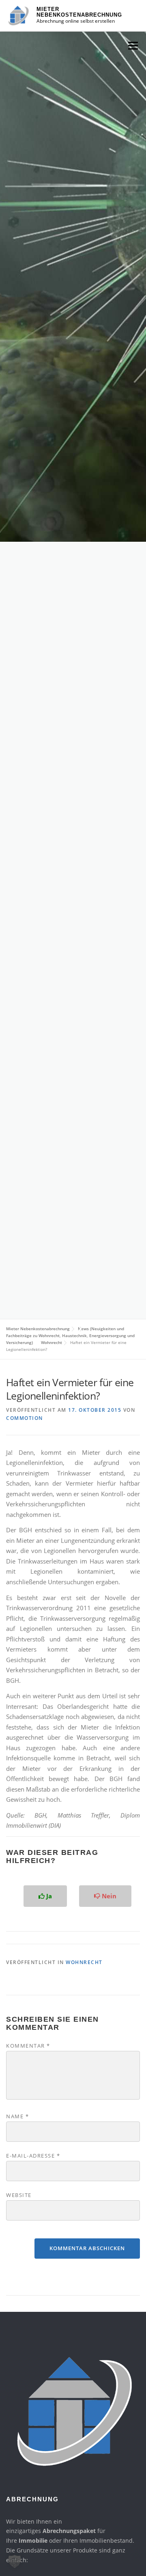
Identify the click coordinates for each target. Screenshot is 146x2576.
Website (19, 2195)
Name (17, 2116)
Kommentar (28, 2046)
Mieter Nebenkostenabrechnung (79, 12)
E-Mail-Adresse (33, 2156)
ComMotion (25, 1418)
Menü (133, 45)
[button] (15, 2561)
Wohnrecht (84, 1962)
